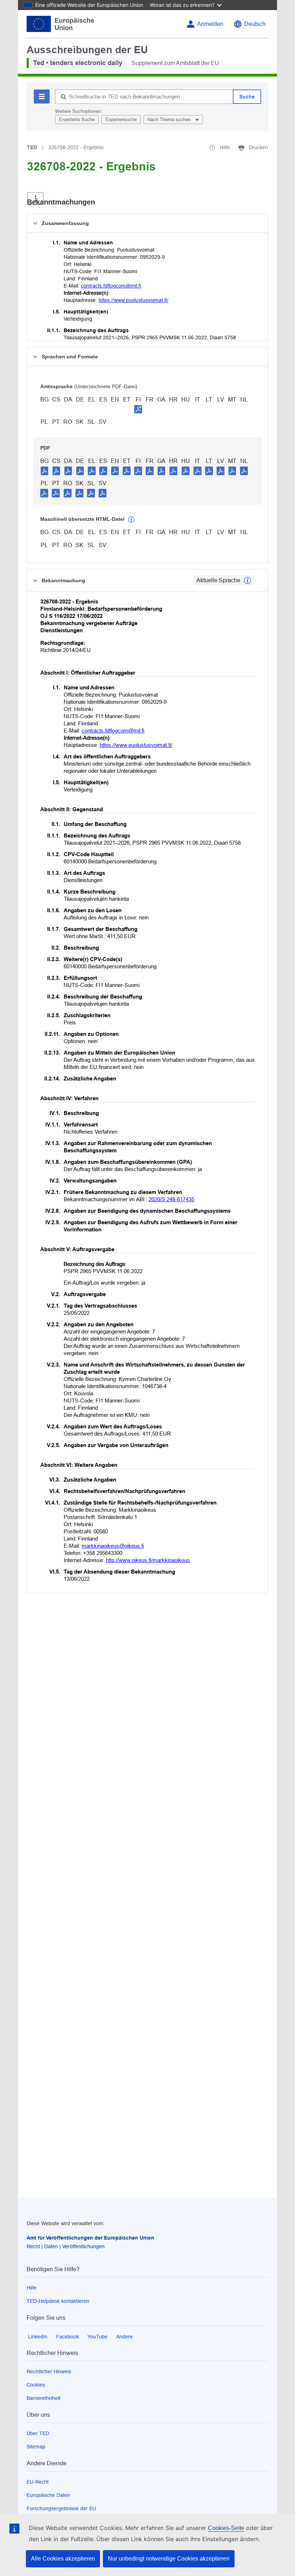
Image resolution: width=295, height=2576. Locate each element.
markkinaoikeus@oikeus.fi (113, 1546)
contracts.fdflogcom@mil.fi (111, 286)
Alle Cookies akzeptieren (63, 2559)
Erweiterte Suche (77, 120)
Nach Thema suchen (170, 120)
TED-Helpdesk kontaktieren (58, 2301)
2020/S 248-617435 (171, 1199)
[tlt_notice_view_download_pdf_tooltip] (45, 470)
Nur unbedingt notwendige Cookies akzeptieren (169, 2559)
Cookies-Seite (226, 2528)
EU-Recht (38, 2482)
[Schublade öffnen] (35, 199)
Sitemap (36, 2447)
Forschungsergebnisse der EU (61, 2508)
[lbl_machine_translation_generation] (131, 520)
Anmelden (210, 24)
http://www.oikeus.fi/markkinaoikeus (148, 1560)
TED (32, 147)
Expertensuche (121, 120)
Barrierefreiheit (44, 2398)
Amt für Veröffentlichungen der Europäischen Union (90, 2238)
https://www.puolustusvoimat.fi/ (133, 300)
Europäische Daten (48, 2495)
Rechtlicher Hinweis (49, 2371)
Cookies (36, 2385)
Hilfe (32, 2288)
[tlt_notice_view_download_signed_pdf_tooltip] (138, 409)
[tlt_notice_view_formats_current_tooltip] (248, 580)
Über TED (38, 2433)
